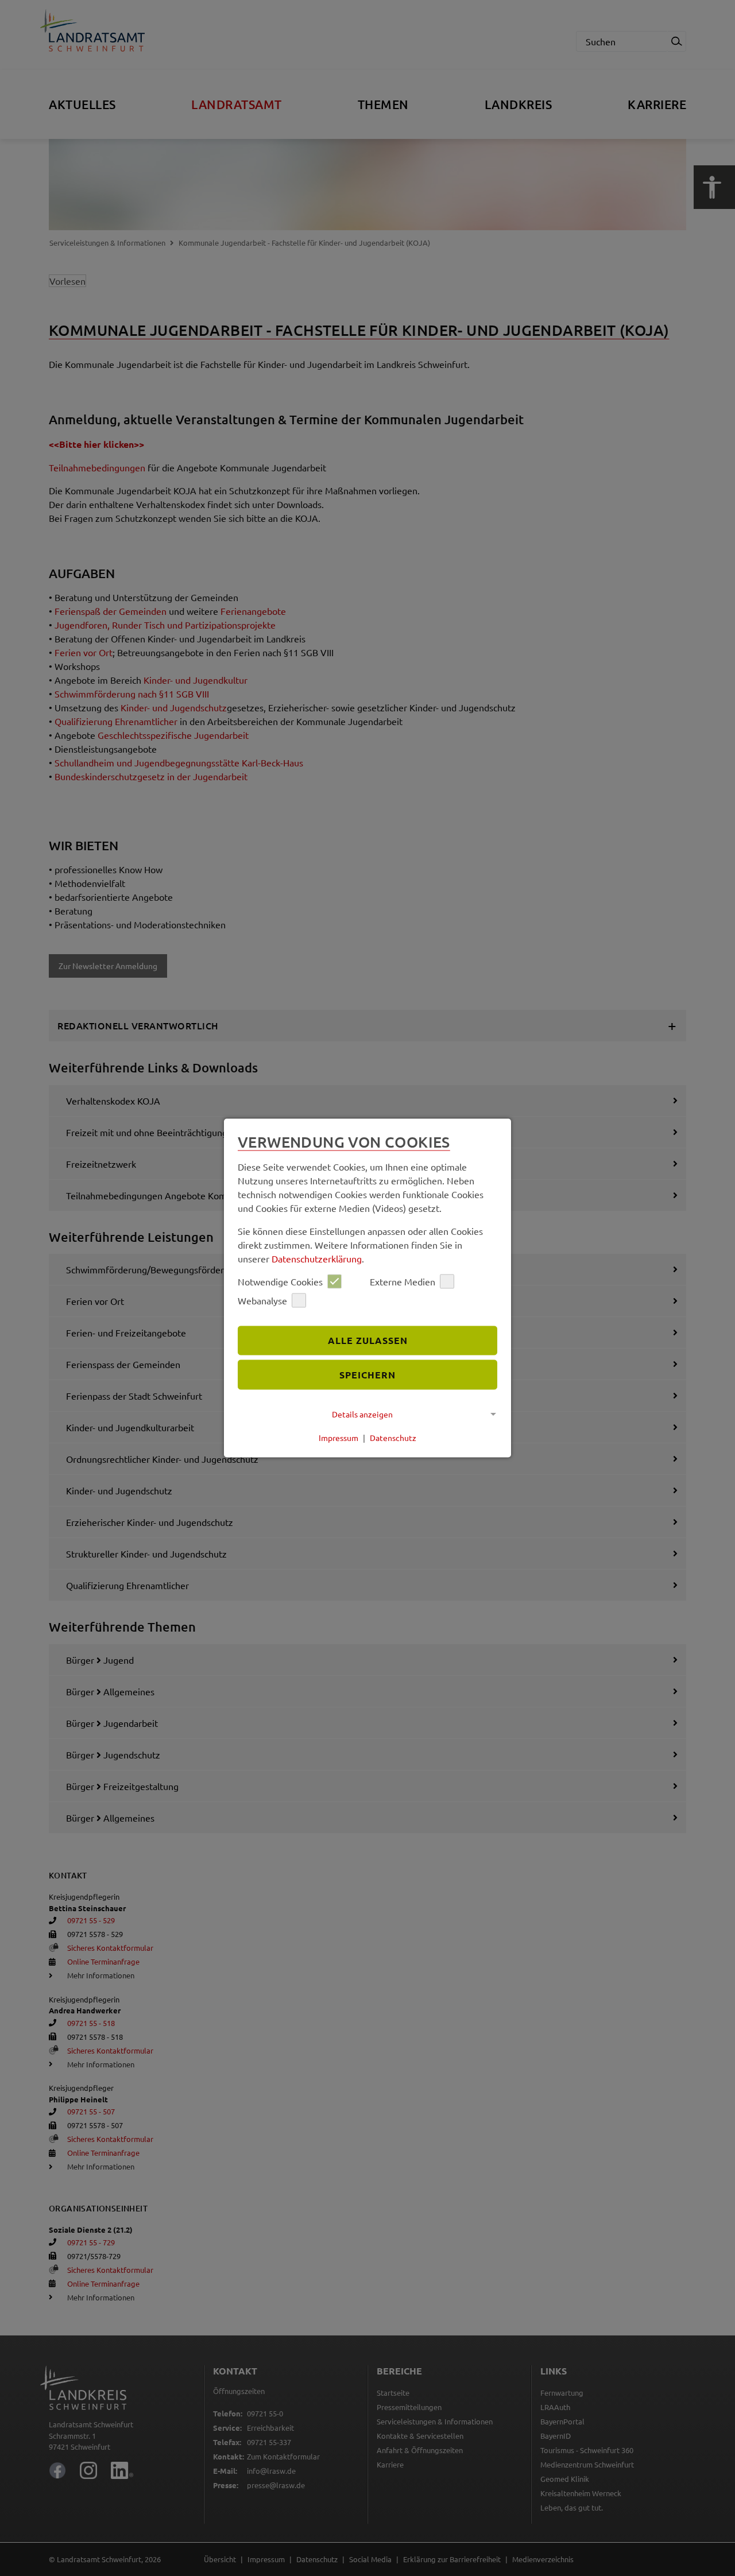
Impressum (339, 1438)
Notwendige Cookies (280, 1281)
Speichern (367, 1375)
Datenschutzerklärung (317, 1258)
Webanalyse (262, 1300)
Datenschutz (393, 1438)
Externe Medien (403, 1281)
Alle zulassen (368, 1340)
